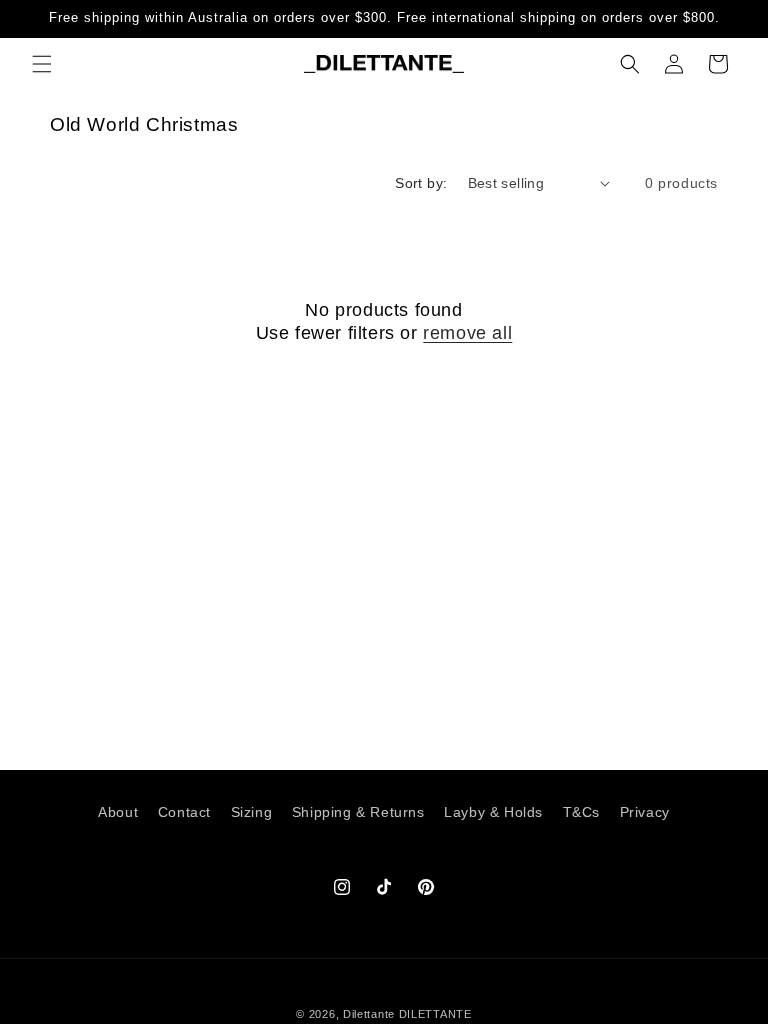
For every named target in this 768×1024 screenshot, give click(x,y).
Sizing (252, 812)
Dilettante (369, 1014)
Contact (184, 812)
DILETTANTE (435, 1014)
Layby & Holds (493, 812)
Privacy (645, 812)
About (118, 812)
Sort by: (421, 183)
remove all (467, 333)
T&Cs (581, 812)
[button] (42, 64)
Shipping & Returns (358, 812)
